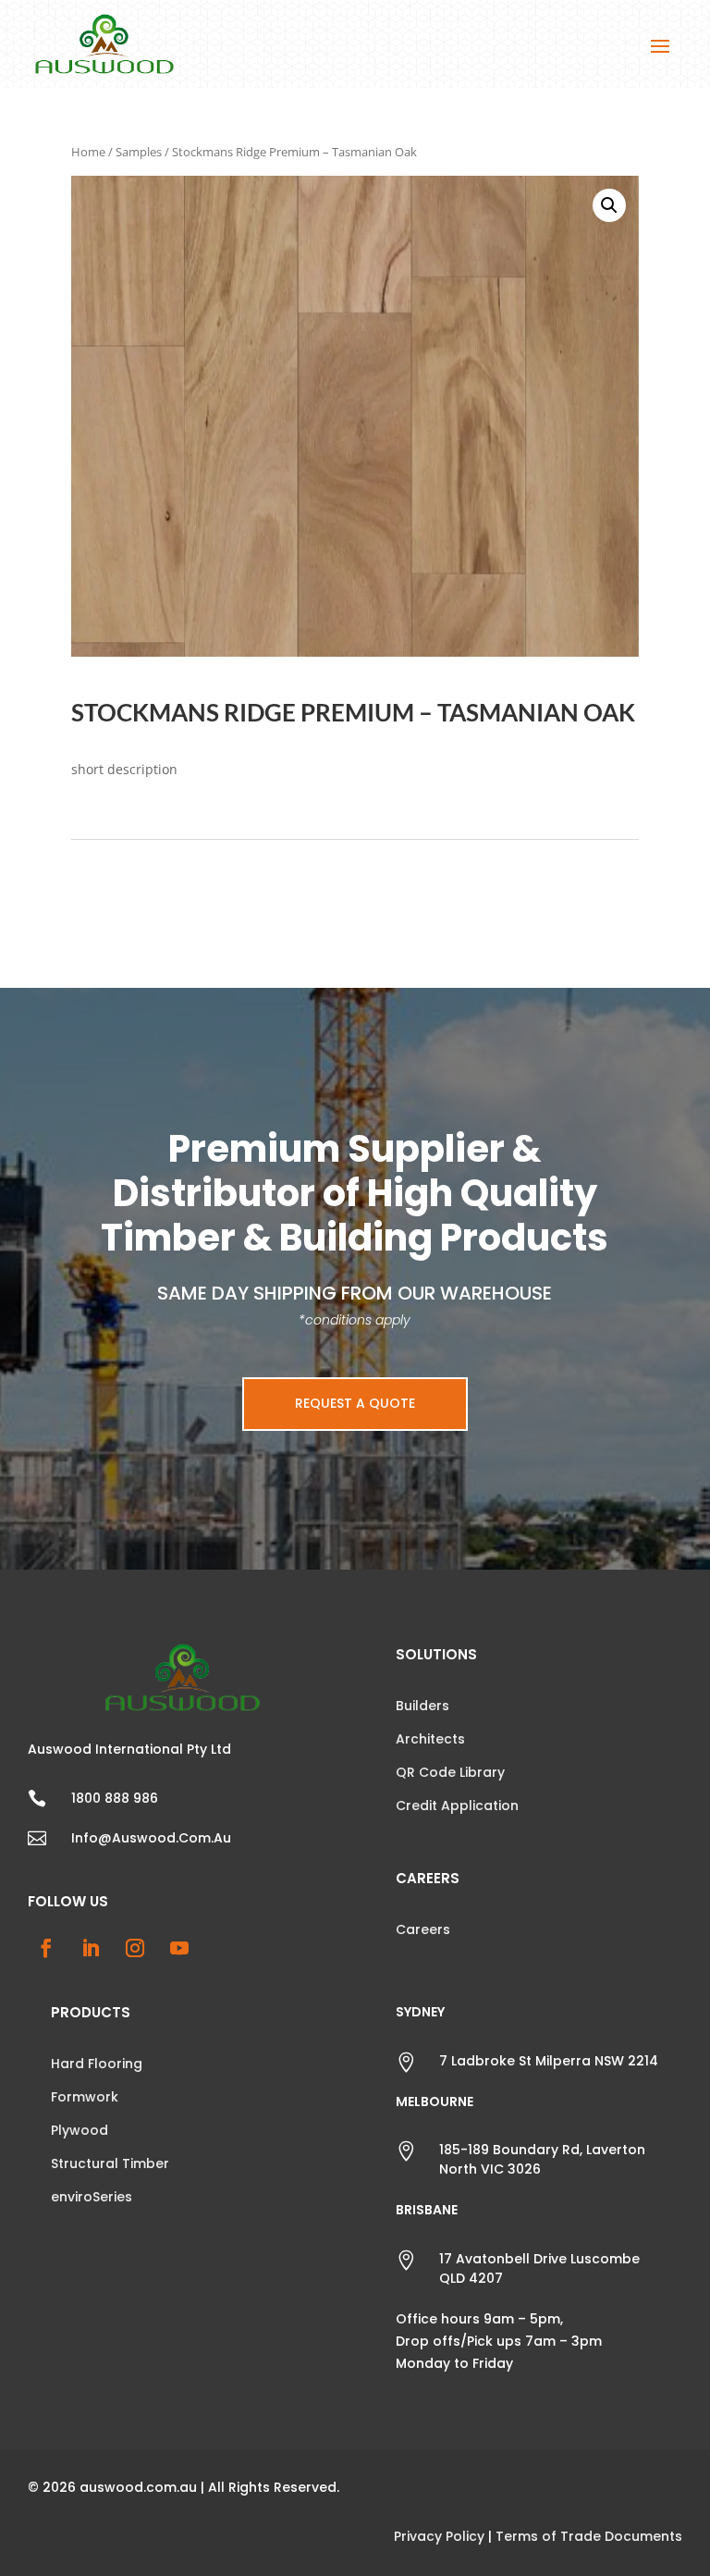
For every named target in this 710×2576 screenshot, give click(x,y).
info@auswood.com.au (151, 1838)
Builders (422, 1706)
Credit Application (457, 1806)
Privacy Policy (439, 2536)
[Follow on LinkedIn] (91, 1948)
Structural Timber (110, 2163)
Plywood (80, 2130)
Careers (423, 1929)
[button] (609, 205)
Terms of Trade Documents (589, 2536)
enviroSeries (92, 2197)
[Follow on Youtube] (179, 1948)
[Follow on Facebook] (46, 1948)
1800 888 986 (115, 1798)
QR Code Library (450, 1772)
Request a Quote (355, 1403)
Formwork (85, 2097)
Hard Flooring (97, 2064)
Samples (139, 152)
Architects (430, 1739)
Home (88, 152)
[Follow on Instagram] (135, 1948)
